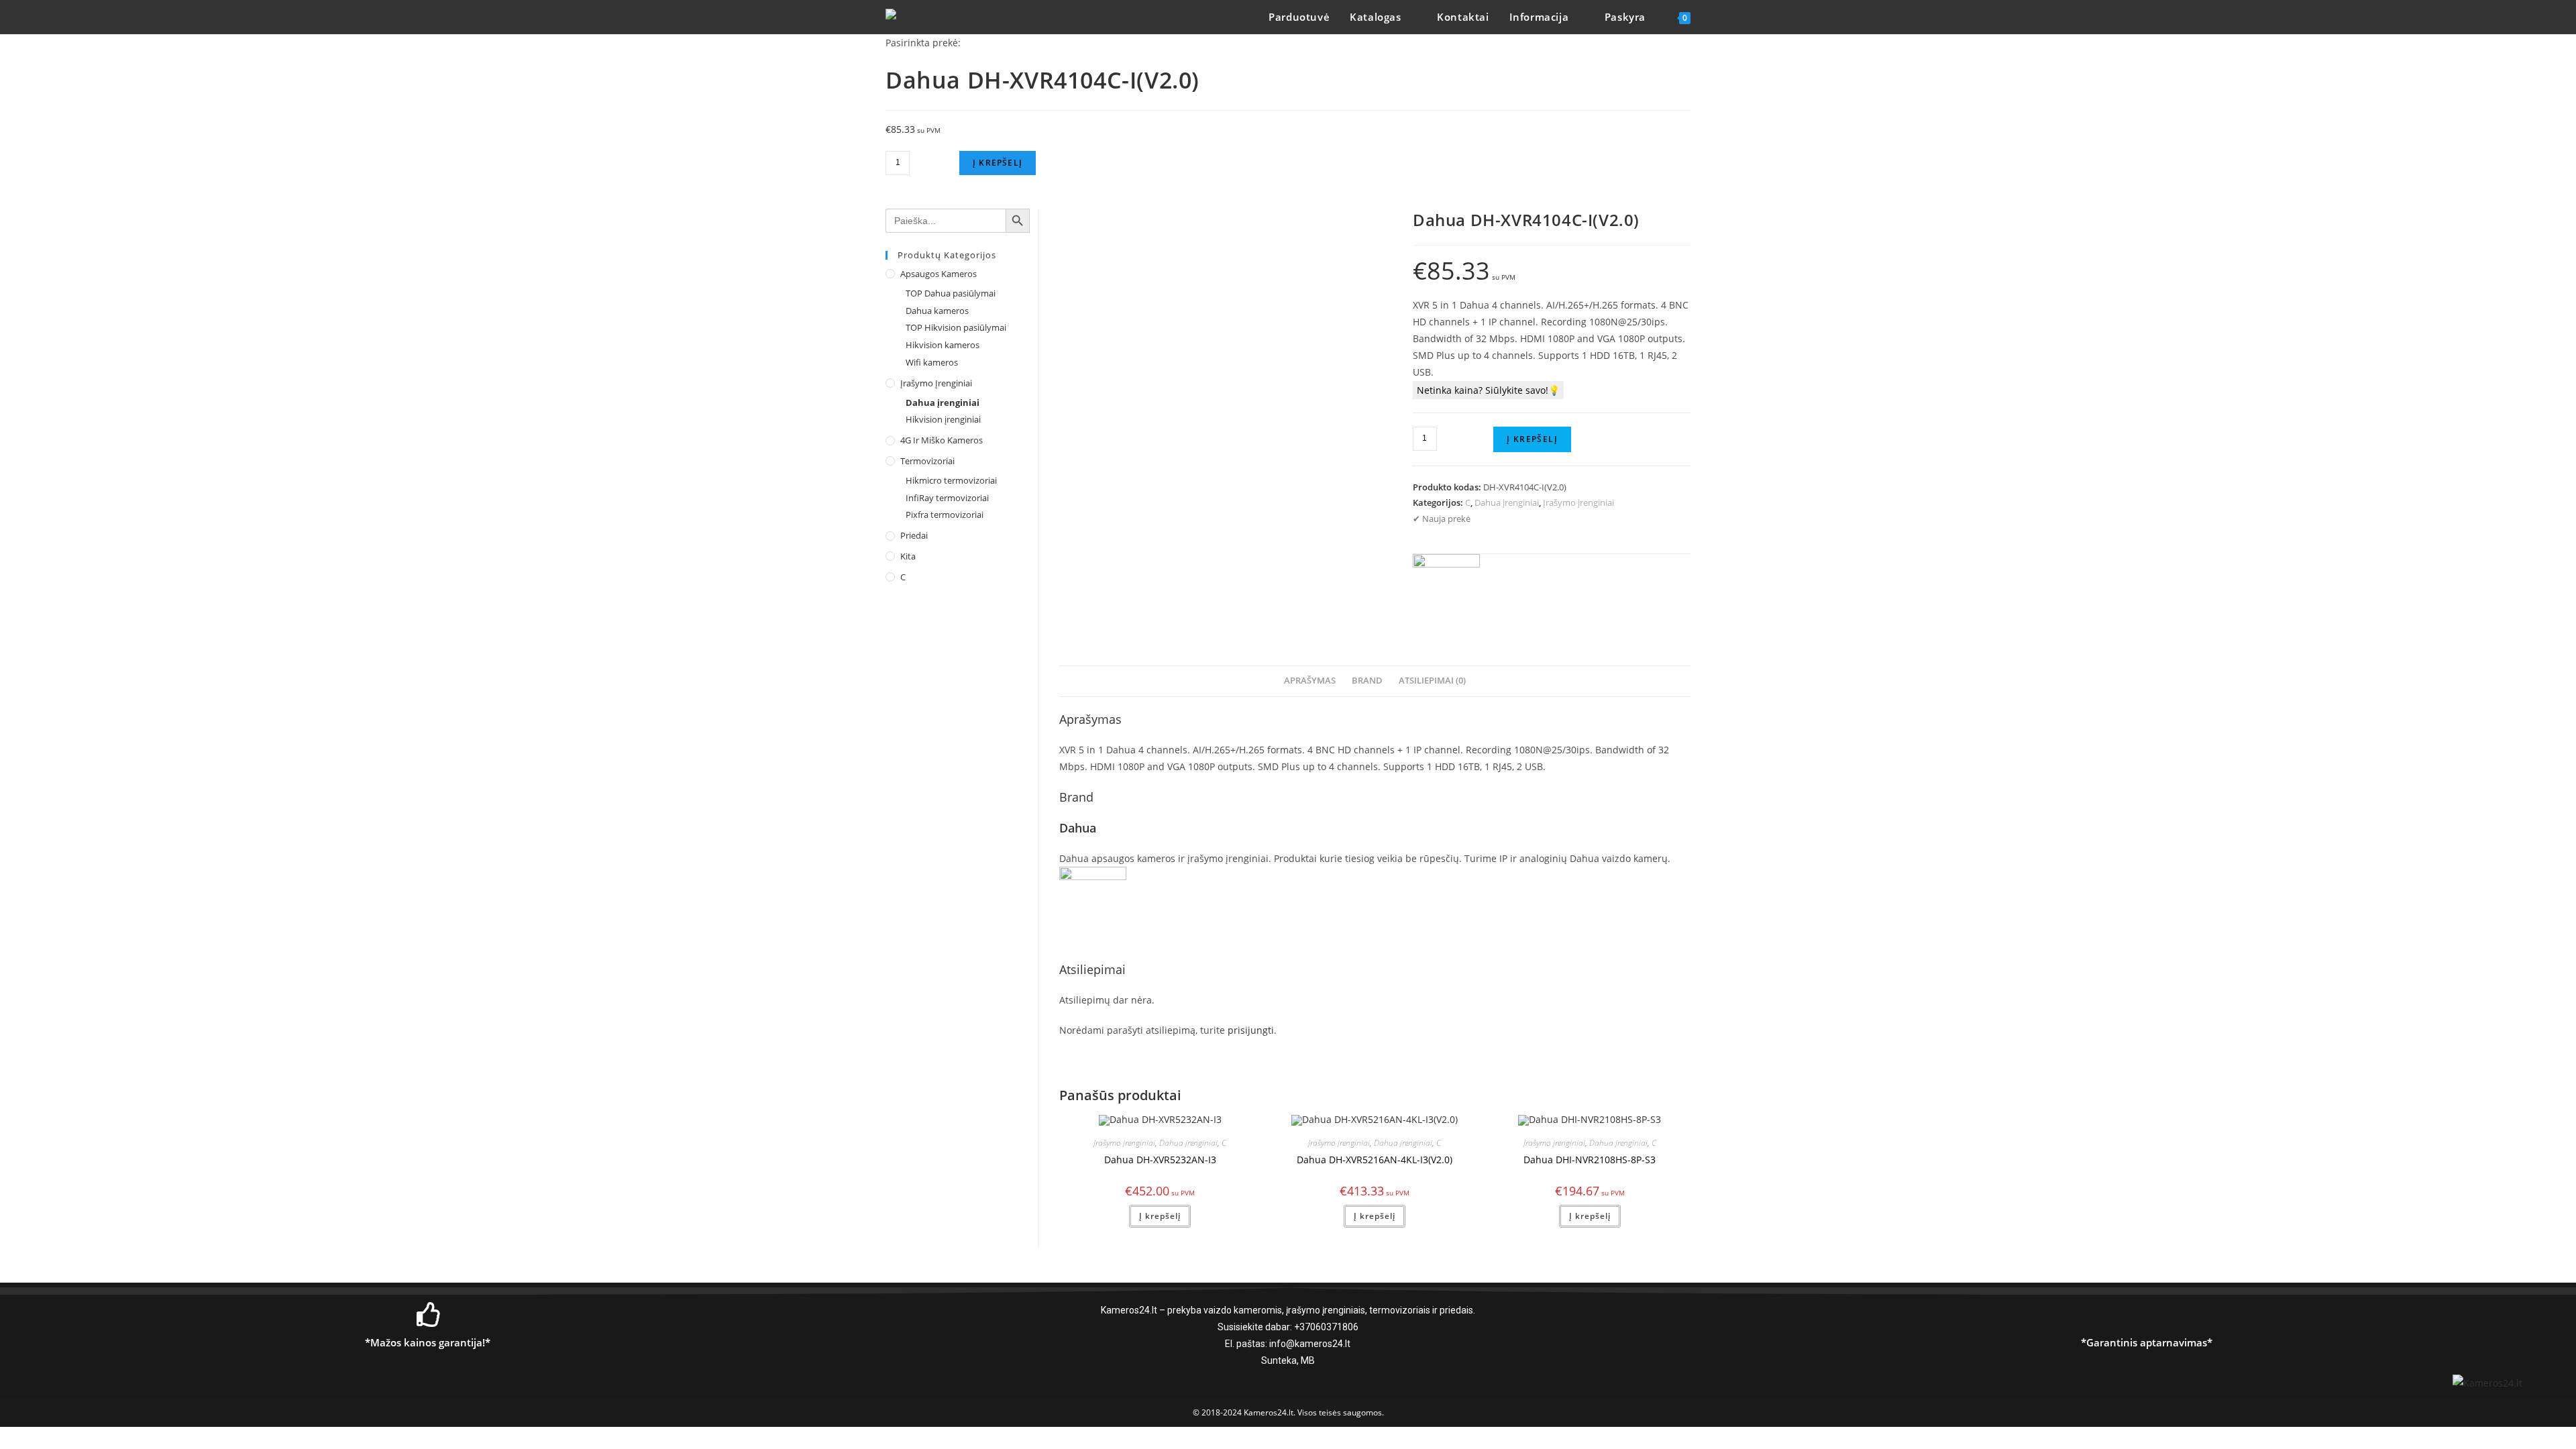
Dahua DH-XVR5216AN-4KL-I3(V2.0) (1375, 1160)
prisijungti (1251, 1030)
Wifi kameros (932, 362)
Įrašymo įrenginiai (1578, 502)
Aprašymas (1310, 681)
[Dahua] (1446, 588)
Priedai (914, 535)
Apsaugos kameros (938, 274)
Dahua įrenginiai (1507, 502)
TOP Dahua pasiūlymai (951, 293)
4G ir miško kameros (942, 440)
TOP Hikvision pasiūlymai (956, 327)
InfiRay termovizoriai (947, 498)
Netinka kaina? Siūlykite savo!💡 (1488, 390)
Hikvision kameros (943, 345)
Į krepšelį (998, 163)
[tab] (1310, 681)
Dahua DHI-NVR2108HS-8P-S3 (1590, 1160)
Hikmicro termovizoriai (951, 480)
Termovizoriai (927, 461)
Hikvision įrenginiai (943, 419)
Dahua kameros (937, 311)
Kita (908, 556)
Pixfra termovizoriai (945, 515)
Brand (1367, 681)
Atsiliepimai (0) (1432, 681)
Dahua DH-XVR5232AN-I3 (1160, 1160)
